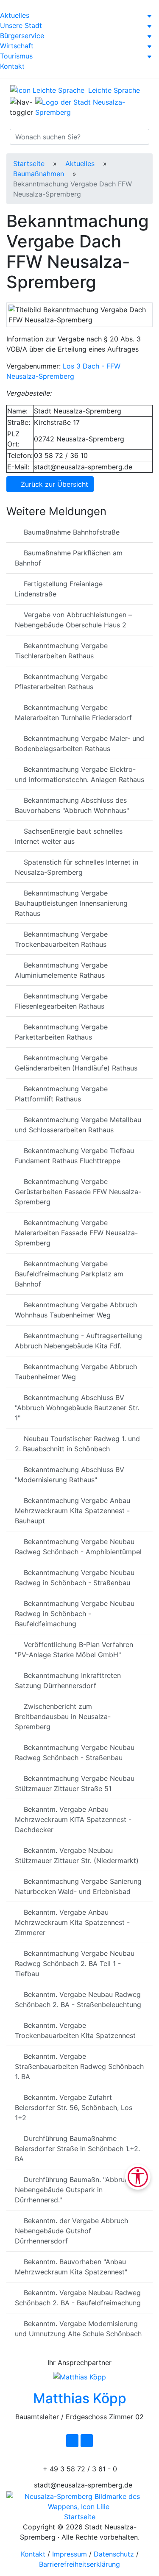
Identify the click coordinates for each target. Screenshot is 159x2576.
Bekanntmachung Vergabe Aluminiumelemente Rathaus (61, 970)
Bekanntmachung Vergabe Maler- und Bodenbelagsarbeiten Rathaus (79, 743)
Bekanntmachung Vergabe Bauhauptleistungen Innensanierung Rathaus (71, 903)
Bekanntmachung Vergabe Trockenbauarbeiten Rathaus (61, 939)
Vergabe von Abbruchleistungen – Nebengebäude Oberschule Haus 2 (73, 620)
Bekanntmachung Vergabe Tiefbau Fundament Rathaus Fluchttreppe (74, 1156)
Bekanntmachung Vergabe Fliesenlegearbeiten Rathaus (61, 1001)
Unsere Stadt (21, 25)
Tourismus (16, 56)
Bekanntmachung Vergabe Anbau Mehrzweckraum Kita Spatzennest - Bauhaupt (73, 1511)
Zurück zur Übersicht (53, 484)
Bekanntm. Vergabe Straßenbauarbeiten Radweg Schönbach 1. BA (79, 2066)
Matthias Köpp (80, 2398)
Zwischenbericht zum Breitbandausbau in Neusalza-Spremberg (63, 1716)
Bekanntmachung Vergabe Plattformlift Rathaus (61, 1094)
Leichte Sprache (113, 90)
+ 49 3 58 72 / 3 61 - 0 (79, 2469)
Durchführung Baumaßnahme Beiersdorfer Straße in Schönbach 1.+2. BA (77, 2149)
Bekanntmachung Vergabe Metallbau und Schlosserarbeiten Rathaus (78, 1125)
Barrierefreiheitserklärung (79, 2564)
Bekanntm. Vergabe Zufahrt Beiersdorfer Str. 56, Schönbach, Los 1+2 (74, 2107)
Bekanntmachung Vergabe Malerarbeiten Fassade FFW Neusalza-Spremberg (76, 1233)
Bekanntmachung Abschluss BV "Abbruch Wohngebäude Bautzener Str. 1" (77, 1408)
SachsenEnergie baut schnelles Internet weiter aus (69, 836)
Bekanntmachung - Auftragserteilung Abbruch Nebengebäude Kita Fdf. (78, 1341)
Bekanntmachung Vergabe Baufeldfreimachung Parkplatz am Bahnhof (69, 1274)
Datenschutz (114, 2554)
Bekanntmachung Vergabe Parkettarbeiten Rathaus (61, 1032)
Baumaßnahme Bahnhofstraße (71, 532)
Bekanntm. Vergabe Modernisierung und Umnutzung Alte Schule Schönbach (78, 2329)
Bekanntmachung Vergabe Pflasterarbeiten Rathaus (61, 682)
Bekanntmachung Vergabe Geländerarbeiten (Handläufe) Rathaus (76, 1063)
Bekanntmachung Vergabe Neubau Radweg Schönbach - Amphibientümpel (78, 1547)
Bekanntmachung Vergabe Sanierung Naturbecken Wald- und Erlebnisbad (78, 1886)
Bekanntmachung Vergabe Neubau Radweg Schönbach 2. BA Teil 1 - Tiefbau (75, 1963)
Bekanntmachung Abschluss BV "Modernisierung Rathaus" (70, 1475)
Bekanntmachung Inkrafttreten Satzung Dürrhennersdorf (68, 1680)
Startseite (29, 164)
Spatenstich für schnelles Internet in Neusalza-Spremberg (77, 867)
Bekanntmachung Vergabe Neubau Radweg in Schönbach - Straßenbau (75, 1578)
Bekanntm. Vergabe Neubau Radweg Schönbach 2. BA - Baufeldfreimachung (78, 2298)
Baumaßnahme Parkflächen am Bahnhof (69, 558)
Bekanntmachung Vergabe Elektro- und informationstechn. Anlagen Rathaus (79, 774)
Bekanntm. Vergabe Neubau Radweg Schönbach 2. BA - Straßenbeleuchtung (78, 1999)
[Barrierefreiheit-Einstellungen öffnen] (138, 2177)
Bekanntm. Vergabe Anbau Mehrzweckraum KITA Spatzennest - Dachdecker (73, 1819)
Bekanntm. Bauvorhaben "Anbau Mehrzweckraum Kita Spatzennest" (71, 2267)
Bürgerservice (22, 36)
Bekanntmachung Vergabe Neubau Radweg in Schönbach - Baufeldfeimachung (75, 1614)
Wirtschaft (17, 46)
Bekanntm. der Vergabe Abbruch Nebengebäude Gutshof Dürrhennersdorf (71, 2231)
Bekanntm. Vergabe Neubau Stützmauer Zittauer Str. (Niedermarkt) (77, 1855)
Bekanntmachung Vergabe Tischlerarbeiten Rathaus (61, 651)
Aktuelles (15, 15)
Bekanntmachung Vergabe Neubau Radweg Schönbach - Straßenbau (75, 1752)
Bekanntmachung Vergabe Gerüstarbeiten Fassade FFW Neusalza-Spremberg (78, 1192)
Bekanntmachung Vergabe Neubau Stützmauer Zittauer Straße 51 (75, 1783)
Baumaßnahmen (39, 174)
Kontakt (12, 66)
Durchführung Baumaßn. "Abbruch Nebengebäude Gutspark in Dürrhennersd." (74, 2190)
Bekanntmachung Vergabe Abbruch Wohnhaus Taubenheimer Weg (76, 1310)
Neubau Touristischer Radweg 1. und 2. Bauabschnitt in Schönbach (77, 1444)
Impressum (70, 2554)
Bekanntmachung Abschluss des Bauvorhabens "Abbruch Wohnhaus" (72, 805)
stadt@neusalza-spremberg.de (82, 2485)
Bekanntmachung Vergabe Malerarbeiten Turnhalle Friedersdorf (73, 713)
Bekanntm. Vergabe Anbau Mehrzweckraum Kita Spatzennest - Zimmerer (72, 1922)
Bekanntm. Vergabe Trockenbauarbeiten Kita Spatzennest (75, 2030)
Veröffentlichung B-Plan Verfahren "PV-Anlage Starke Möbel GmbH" (74, 1650)
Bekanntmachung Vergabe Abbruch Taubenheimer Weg (76, 1372)
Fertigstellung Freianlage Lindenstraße (59, 589)
